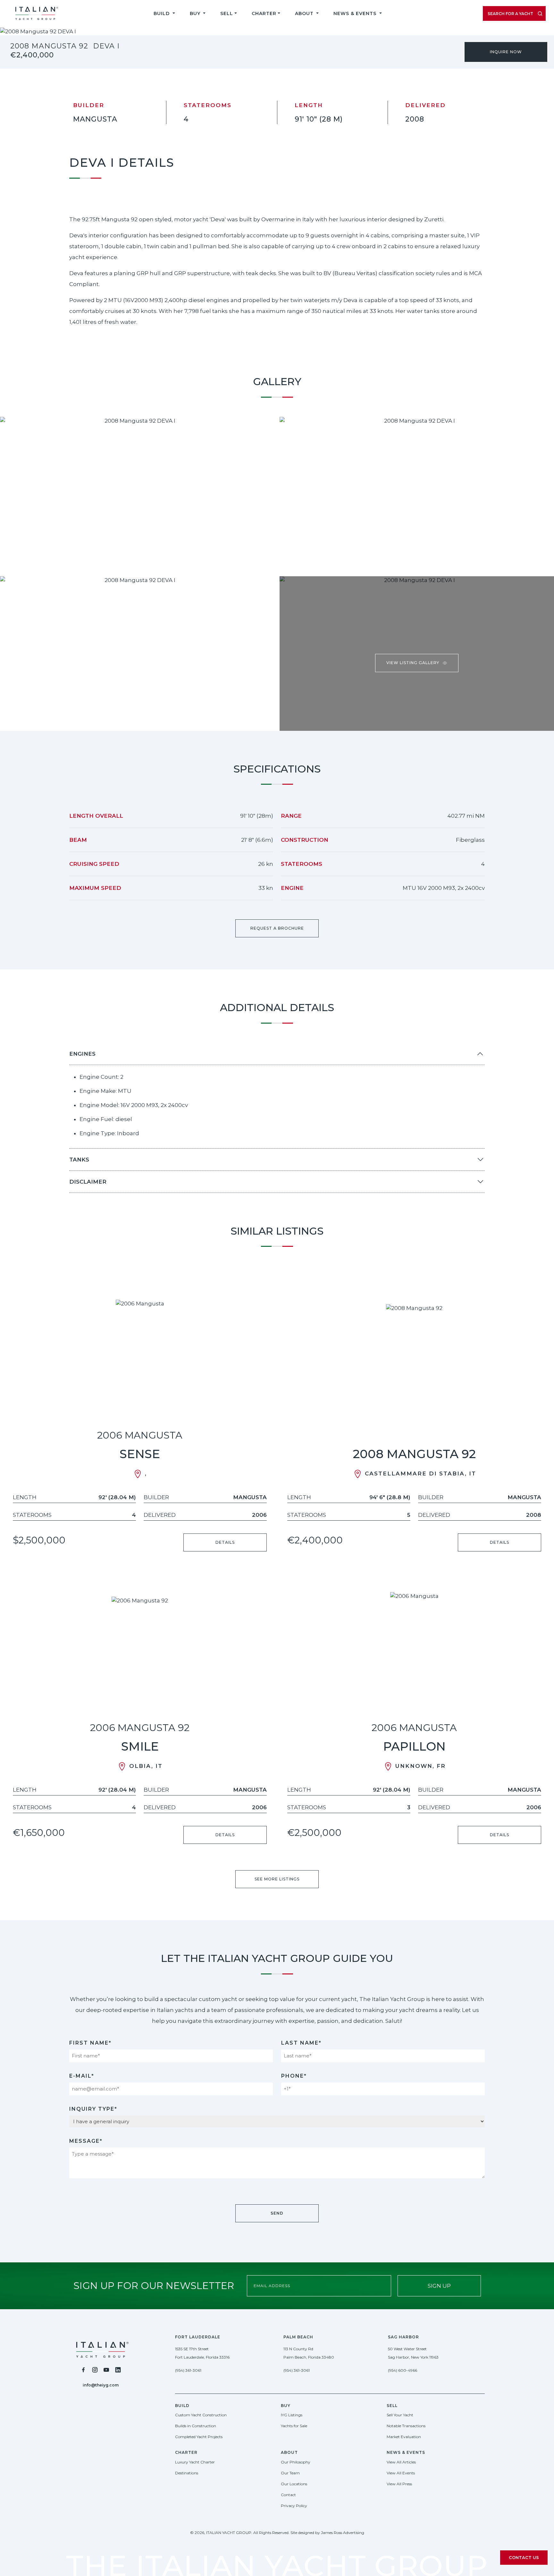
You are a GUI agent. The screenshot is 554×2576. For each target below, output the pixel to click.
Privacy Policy (294, 2506)
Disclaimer (88, 1182)
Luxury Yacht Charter (195, 2462)
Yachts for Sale (294, 2426)
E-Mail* (82, 2076)
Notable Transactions (406, 2426)
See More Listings (277, 1879)
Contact (288, 2495)
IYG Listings (292, 2415)
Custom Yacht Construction (201, 2415)
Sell (227, 13)
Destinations (187, 2473)
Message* (86, 2141)
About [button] (305, 13)
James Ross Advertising (343, 2533)
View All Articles (401, 2462)
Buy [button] (196, 13)
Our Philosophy (296, 2462)
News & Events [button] (356, 13)
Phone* (294, 2076)
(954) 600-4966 (403, 2370)
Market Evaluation (404, 2437)
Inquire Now (506, 52)
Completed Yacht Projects (199, 2437)
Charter (264, 13)
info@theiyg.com (101, 2385)
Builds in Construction (196, 2426)
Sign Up (439, 2286)
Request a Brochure (277, 928)
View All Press (399, 2484)
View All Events (401, 2473)
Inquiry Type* (93, 2109)
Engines (82, 1054)
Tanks (79, 1160)
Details (225, 1542)
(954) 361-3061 (188, 2370)
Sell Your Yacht (400, 2415)
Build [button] (162, 13)
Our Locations (294, 2484)
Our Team (290, 2473)
